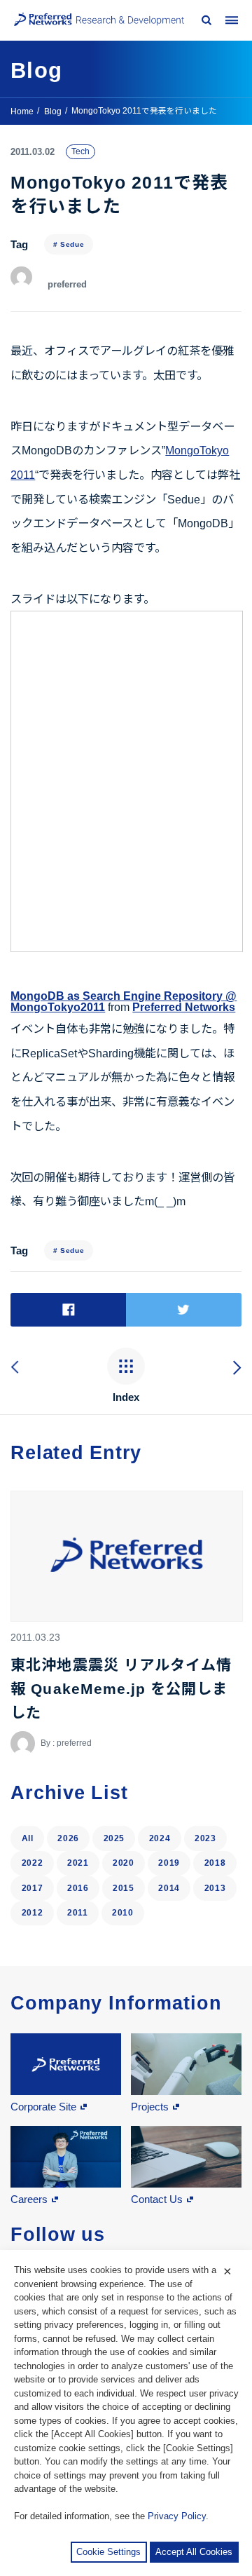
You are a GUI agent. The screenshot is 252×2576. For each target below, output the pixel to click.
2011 (78, 1913)
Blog (53, 111)
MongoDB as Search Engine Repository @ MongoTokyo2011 (124, 1002)
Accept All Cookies (194, 2552)
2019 (169, 1863)
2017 (33, 1888)
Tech (80, 151)
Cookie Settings (108, 2552)
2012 (33, 1913)
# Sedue (69, 244)
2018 (215, 1863)
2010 (123, 1913)
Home (22, 111)
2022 (33, 1863)
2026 (68, 1838)
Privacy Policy (177, 2516)
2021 (78, 1863)
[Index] (126, 1368)
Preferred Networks (184, 1007)
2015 (124, 1888)
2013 (215, 1888)
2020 (124, 1863)
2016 (78, 1888)
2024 (160, 1838)
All (28, 1838)
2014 (169, 1888)
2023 (205, 1838)
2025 (114, 1838)
